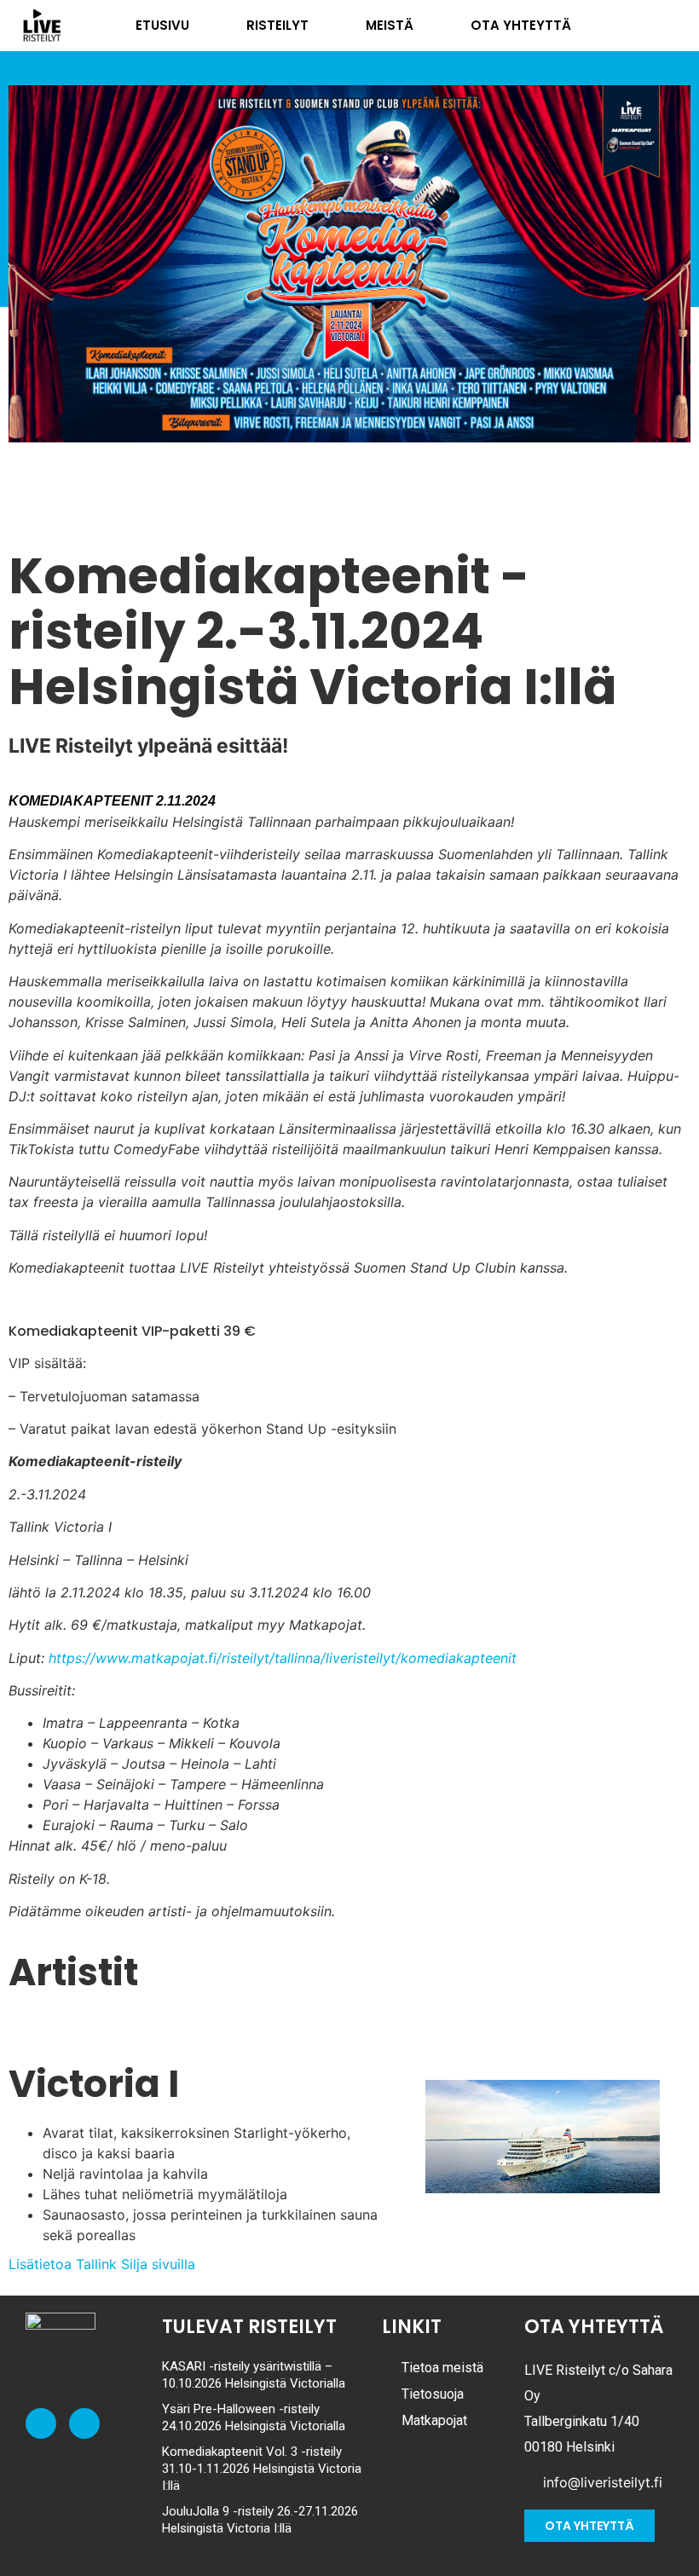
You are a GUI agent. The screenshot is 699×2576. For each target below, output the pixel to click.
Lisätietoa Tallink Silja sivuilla (102, 2264)
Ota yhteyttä (521, 25)
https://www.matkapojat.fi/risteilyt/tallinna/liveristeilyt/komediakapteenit (283, 1658)
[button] (589, 2526)
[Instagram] (84, 2423)
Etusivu (162, 25)
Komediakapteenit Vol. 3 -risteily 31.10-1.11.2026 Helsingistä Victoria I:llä (262, 2469)
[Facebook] (41, 2423)
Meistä (390, 25)
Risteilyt (277, 25)
